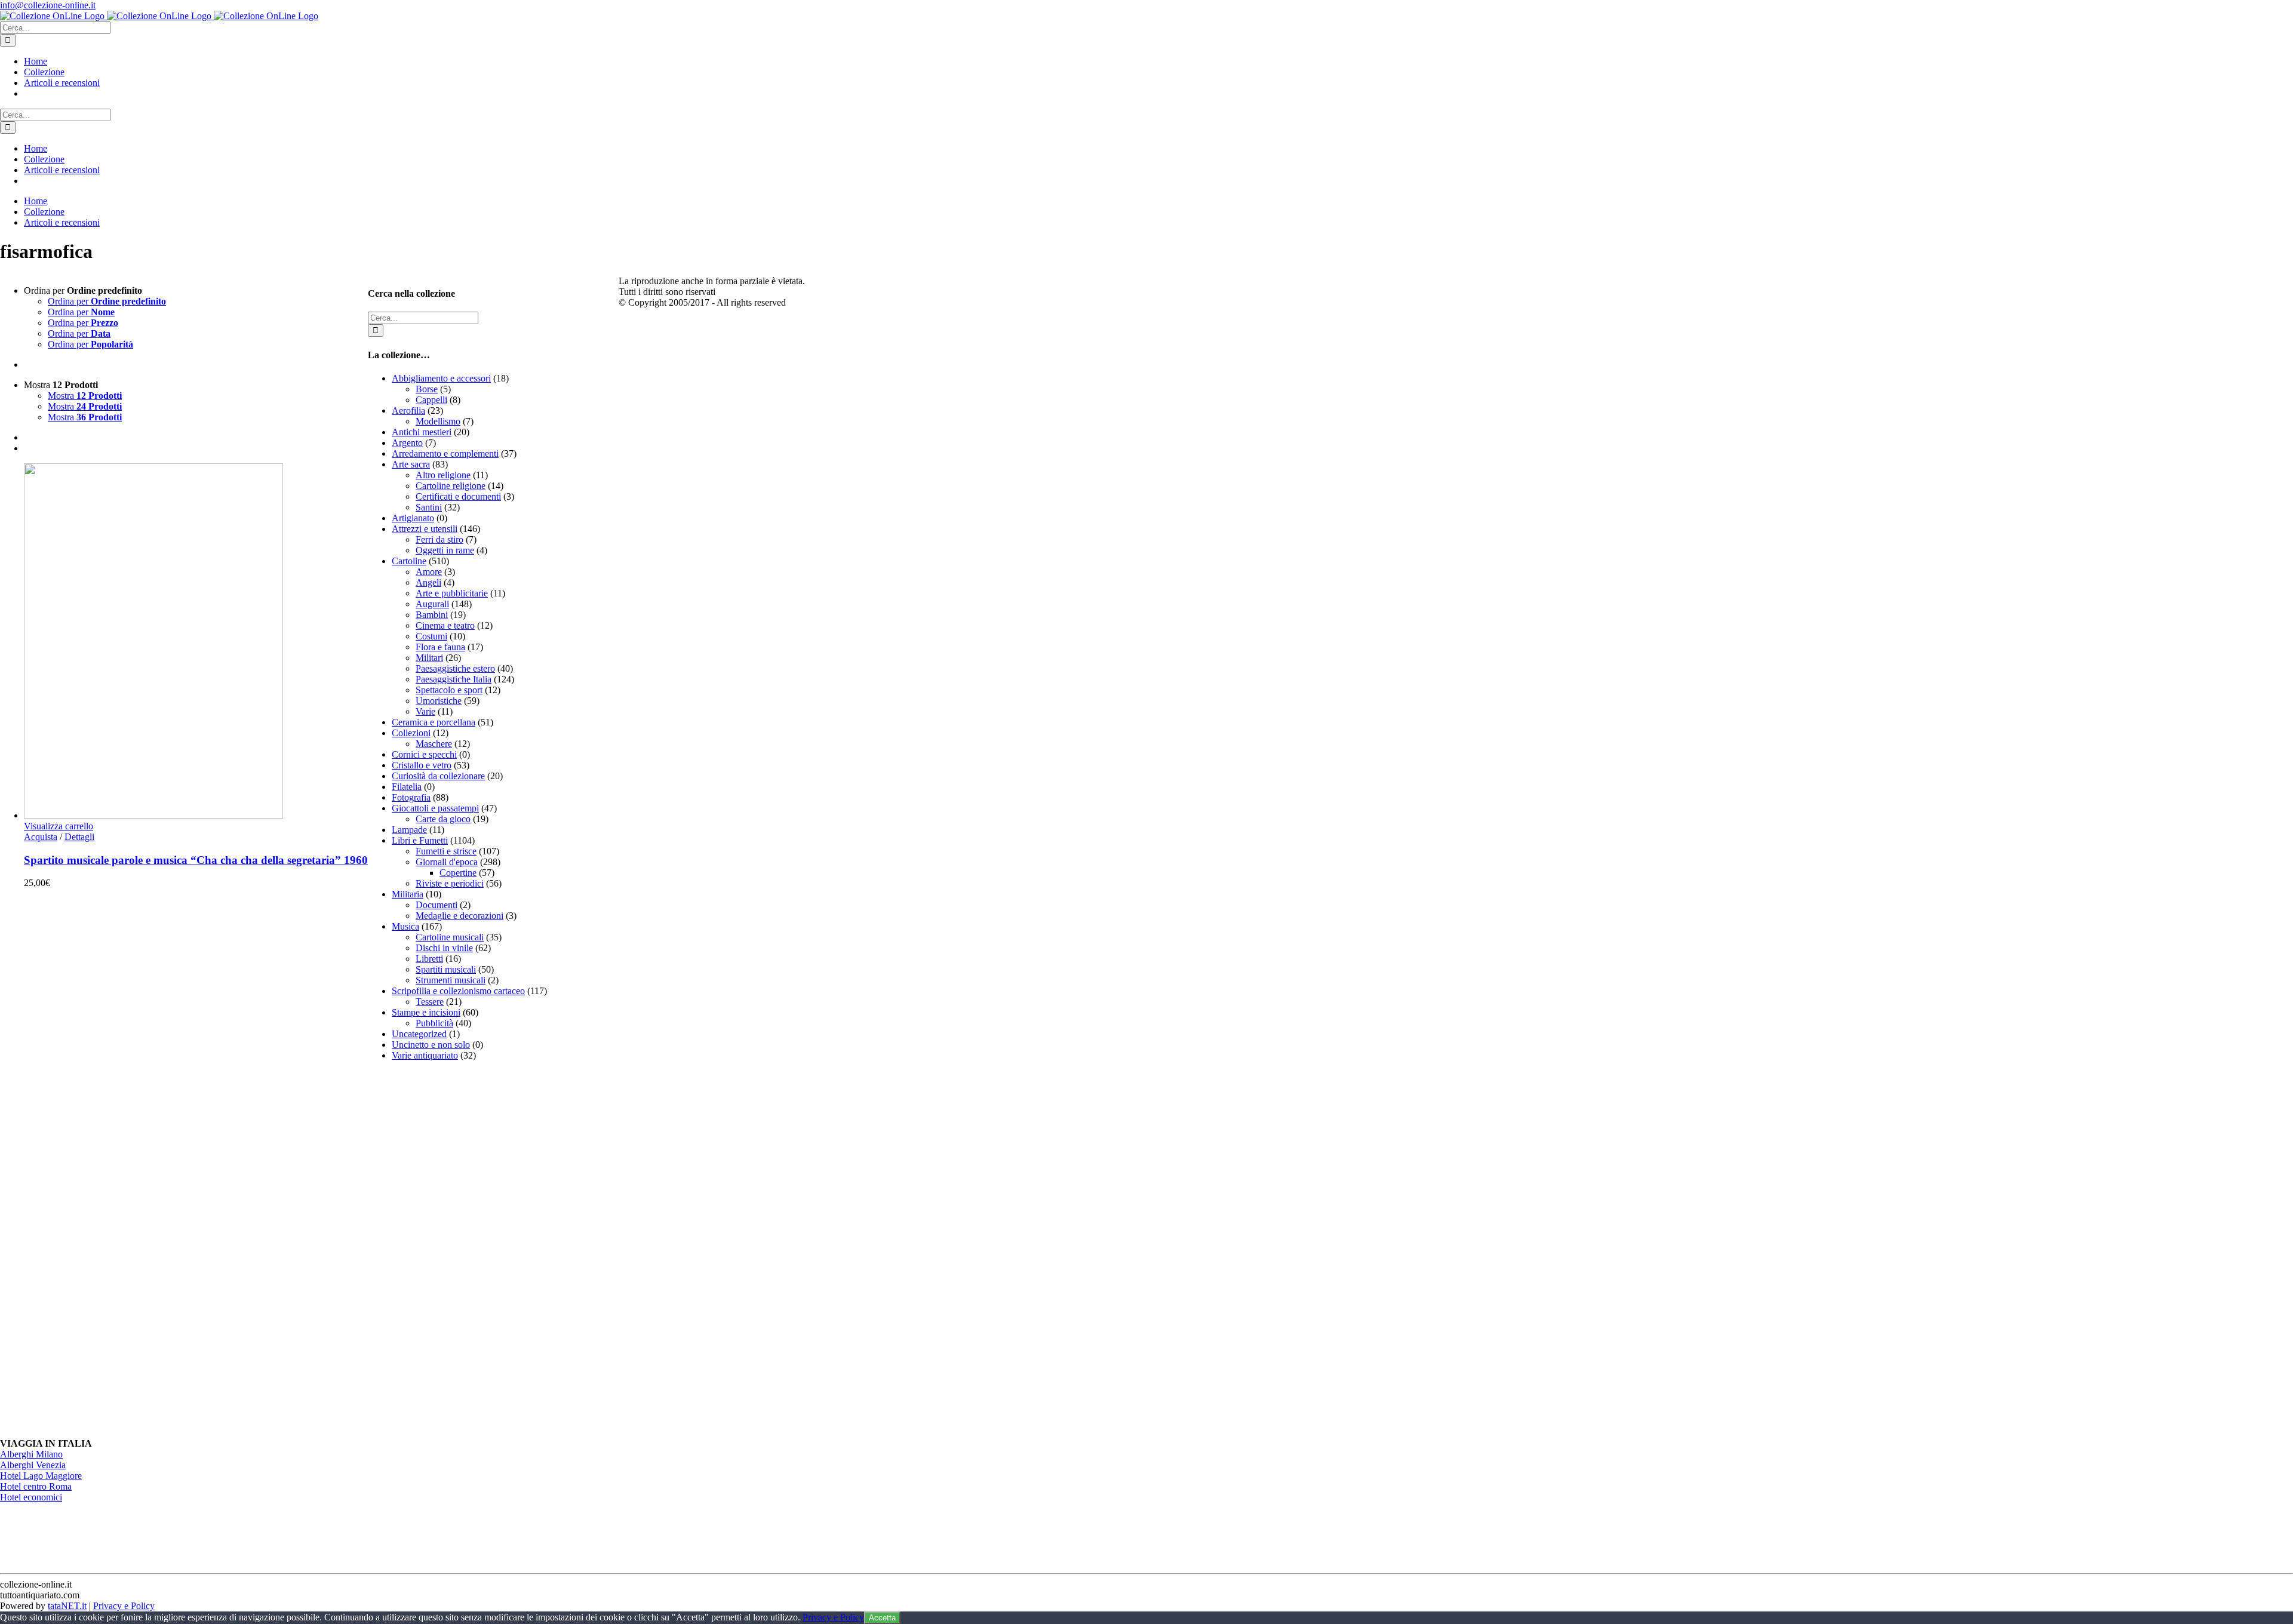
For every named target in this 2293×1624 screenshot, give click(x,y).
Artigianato (413, 518)
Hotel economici (31, 1497)
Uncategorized (419, 1034)
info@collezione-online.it (48, 5)
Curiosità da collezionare (438, 776)
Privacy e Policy (124, 1606)
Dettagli (79, 837)
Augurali (432, 604)
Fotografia (411, 797)
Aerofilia (408, 410)
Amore (429, 572)
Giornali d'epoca (447, 862)
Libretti (429, 959)
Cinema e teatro (445, 625)
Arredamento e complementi (445, 453)
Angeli (428, 582)
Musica (405, 926)
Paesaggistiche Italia (454, 679)
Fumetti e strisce (446, 851)
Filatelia (407, 787)
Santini (429, 507)
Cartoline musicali (450, 937)
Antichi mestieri (422, 432)
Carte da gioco (443, 819)
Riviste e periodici (450, 883)
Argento (407, 443)
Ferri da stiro (439, 539)
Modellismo (438, 421)
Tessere (430, 1002)
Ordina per (107, 301)
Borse (427, 389)
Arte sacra (411, 464)
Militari (429, 658)
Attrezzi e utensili (425, 529)
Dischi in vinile (444, 948)
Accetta (882, 1618)
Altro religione (443, 475)
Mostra (85, 396)
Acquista (41, 837)
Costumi (431, 636)
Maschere (434, 744)
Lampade (409, 830)
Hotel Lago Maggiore (41, 1476)
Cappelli (431, 400)
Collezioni (411, 733)
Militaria (408, 894)
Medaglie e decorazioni (459, 916)
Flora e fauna (440, 647)
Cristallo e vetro (422, 765)
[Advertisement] (457, 1250)
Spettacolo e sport (449, 690)
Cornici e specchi (424, 754)
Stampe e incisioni (426, 1012)
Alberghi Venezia (33, 1465)
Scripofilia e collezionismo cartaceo (458, 991)
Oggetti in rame (445, 550)
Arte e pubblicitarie (452, 593)
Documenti (437, 905)
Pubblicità (434, 1023)
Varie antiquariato (425, 1055)
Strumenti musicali (451, 980)
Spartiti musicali (446, 969)
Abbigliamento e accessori (441, 378)
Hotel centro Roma (36, 1486)
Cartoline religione (451, 486)
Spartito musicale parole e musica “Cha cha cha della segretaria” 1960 (196, 860)
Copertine (458, 873)
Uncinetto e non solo (431, 1045)
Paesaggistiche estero (455, 668)
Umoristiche (439, 701)
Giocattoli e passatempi (435, 808)
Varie (425, 711)
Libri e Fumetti (420, 840)
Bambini (432, 615)
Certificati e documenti (458, 496)
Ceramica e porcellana (434, 722)
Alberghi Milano (31, 1454)
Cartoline (409, 561)
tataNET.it (67, 1606)
